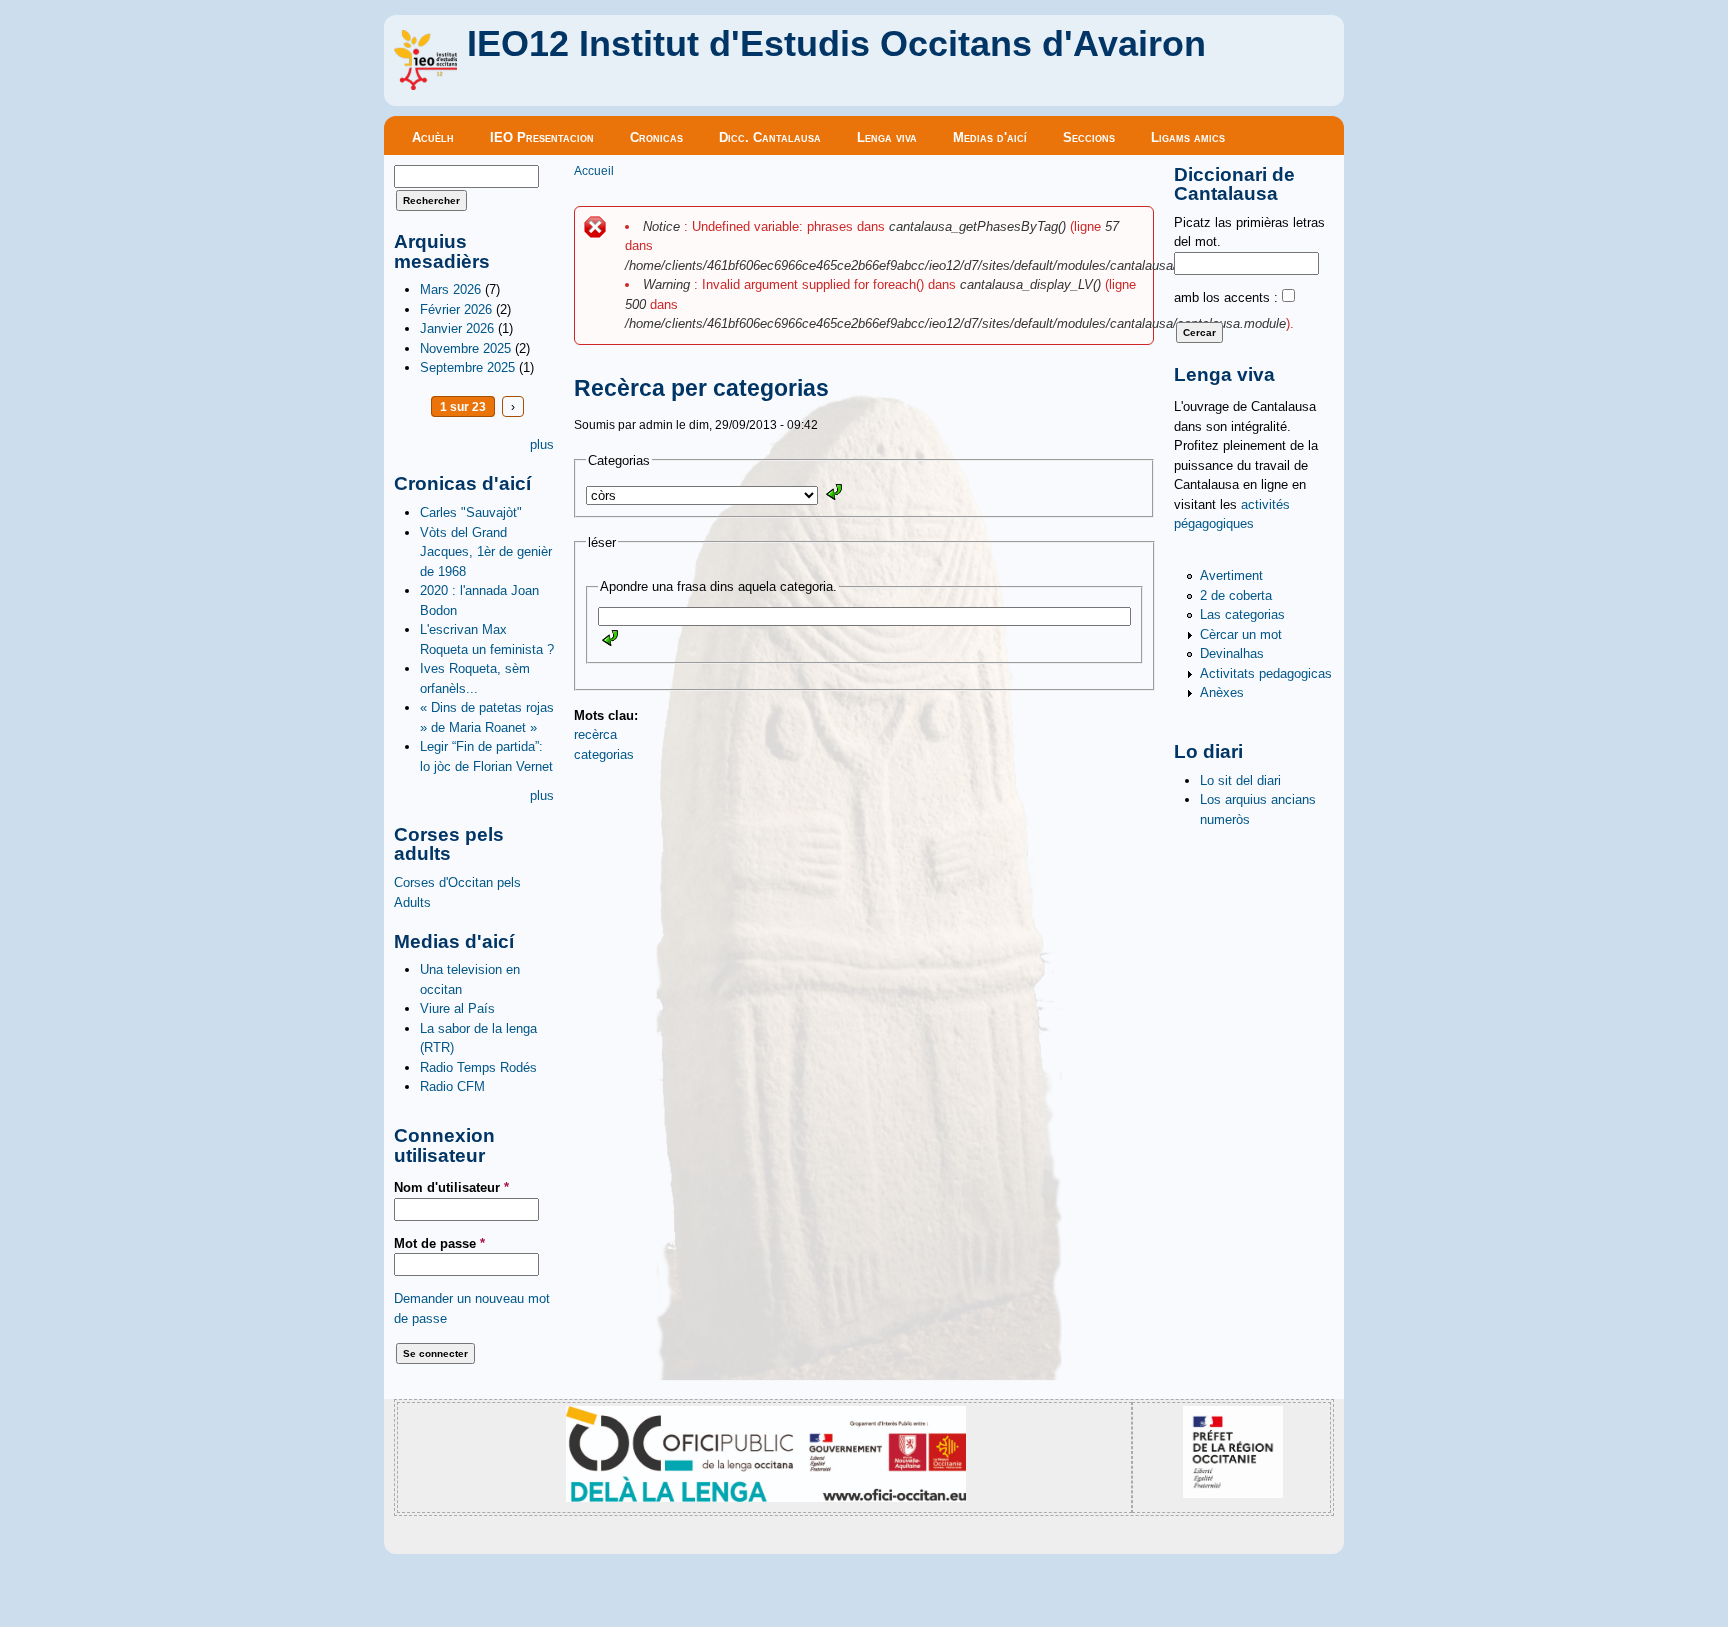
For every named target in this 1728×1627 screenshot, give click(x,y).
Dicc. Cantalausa (770, 137)
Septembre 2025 (467, 367)
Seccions (1089, 137)
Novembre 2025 (465, 348)
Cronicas (656, 137)
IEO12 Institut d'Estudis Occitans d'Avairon (836, 44)
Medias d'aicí (990, 137)
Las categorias (1242, 614)
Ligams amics (1188, 137)
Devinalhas (1232, 653)
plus (542, 444)
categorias (604, 754)
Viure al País (457, 1008)
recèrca (595, 734)
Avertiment (1231, 575)
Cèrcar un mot (1241, 634)
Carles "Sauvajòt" (471, 512)
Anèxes (1222, 692)
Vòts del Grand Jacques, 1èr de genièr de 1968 (486, 552)
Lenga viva (887, 137)
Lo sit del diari (1240, 780)
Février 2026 (456, 309)
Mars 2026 (450, 289)
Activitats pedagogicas (1266, 673)
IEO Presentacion (542, 137)
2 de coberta (1236, 595)
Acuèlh (433, 137)
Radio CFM (452, 1086)
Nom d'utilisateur (451, 1187)
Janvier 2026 (457, 328)
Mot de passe (439, 1243)
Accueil (594, 170)
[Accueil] (425, 85)
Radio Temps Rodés (478, 1067)
